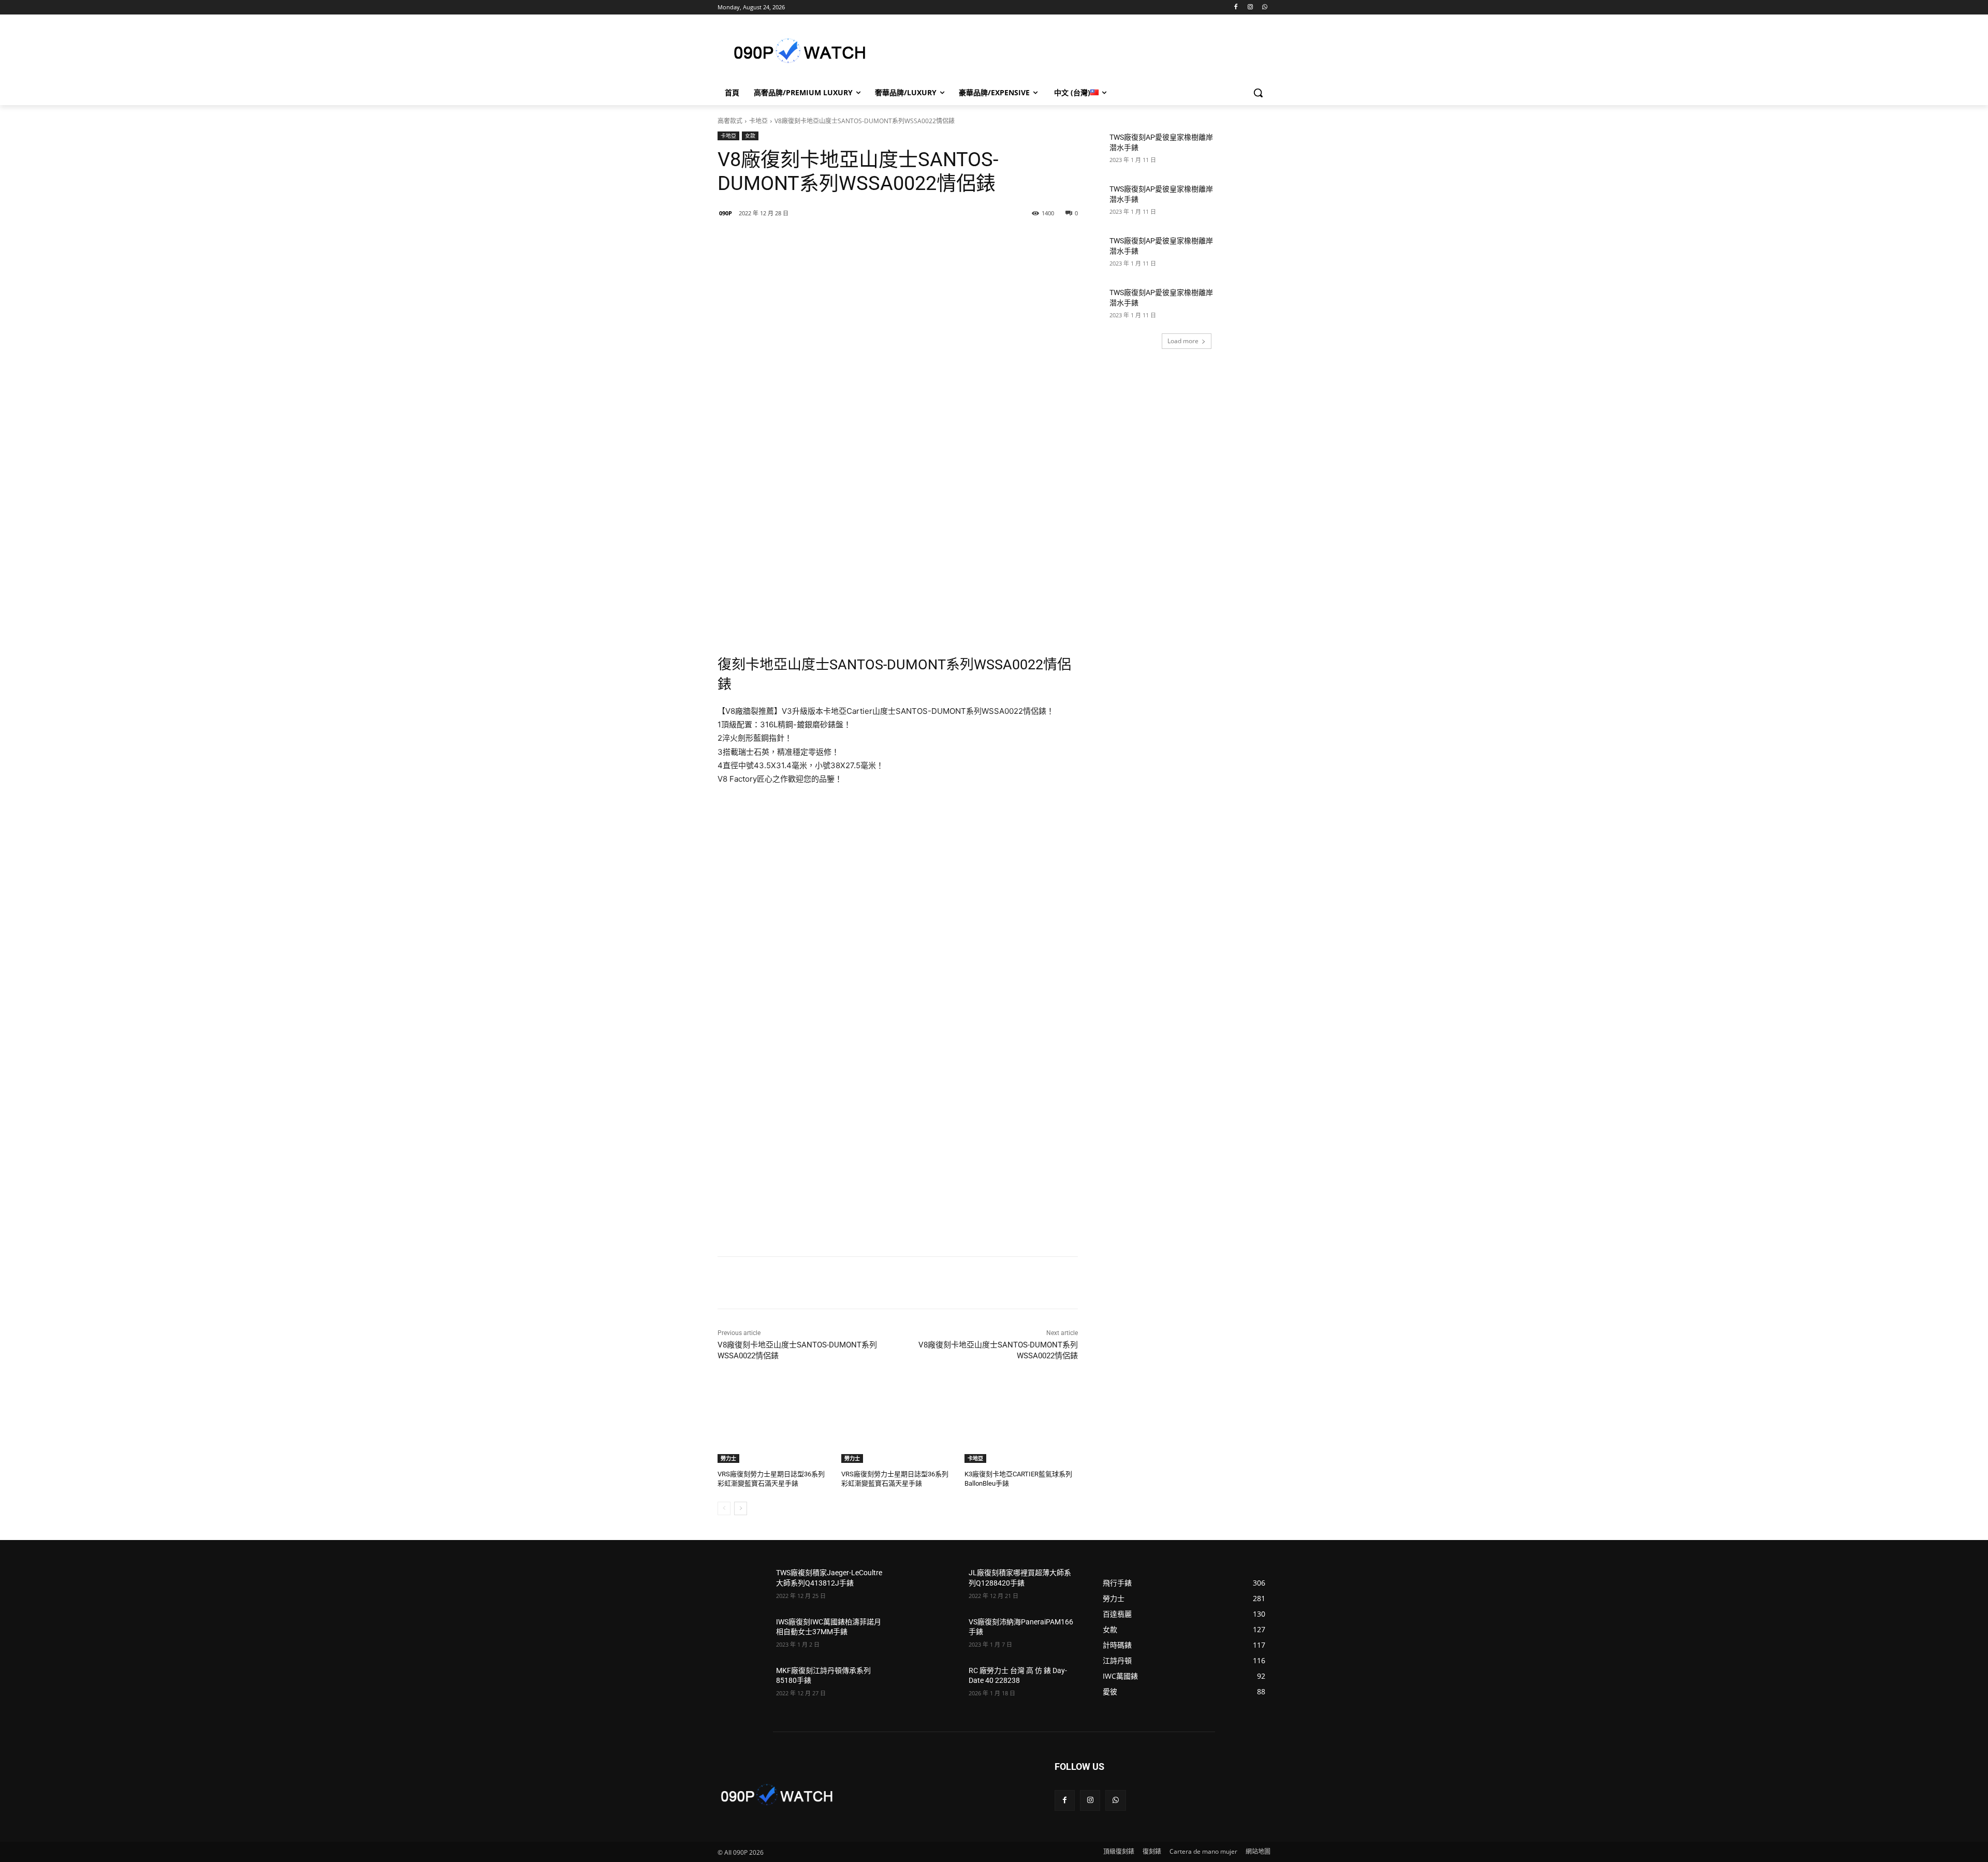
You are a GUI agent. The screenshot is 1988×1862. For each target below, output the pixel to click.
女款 (750, 136)
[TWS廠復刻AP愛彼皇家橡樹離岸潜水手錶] (1245, 150)
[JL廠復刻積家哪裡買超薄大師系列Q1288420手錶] (935, 1586)
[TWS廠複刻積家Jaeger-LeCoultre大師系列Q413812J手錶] (743, 1586)
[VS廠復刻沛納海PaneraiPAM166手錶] (935, 1635)
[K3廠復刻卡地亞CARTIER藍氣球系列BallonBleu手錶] (1021, 1423)
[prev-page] (724, 1508)
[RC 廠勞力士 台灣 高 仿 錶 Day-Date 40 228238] (935, 1683)
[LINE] (791, 240)
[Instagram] (1250, 8)
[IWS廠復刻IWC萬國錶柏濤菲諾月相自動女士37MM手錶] (743, 1635)
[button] (1258, 93)
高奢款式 (730, 121)
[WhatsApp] (1265, 8)
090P (726, 213)
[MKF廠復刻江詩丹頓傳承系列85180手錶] (743, 1683)
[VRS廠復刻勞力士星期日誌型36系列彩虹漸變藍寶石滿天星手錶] (774, 1423)
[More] (886, 240)
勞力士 (728, 1458)
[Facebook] (1236, 8)
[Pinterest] (862, 240)
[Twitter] (838, 240)
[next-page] (741, 1508)
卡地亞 (758, 121)
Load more (1183, 341)
